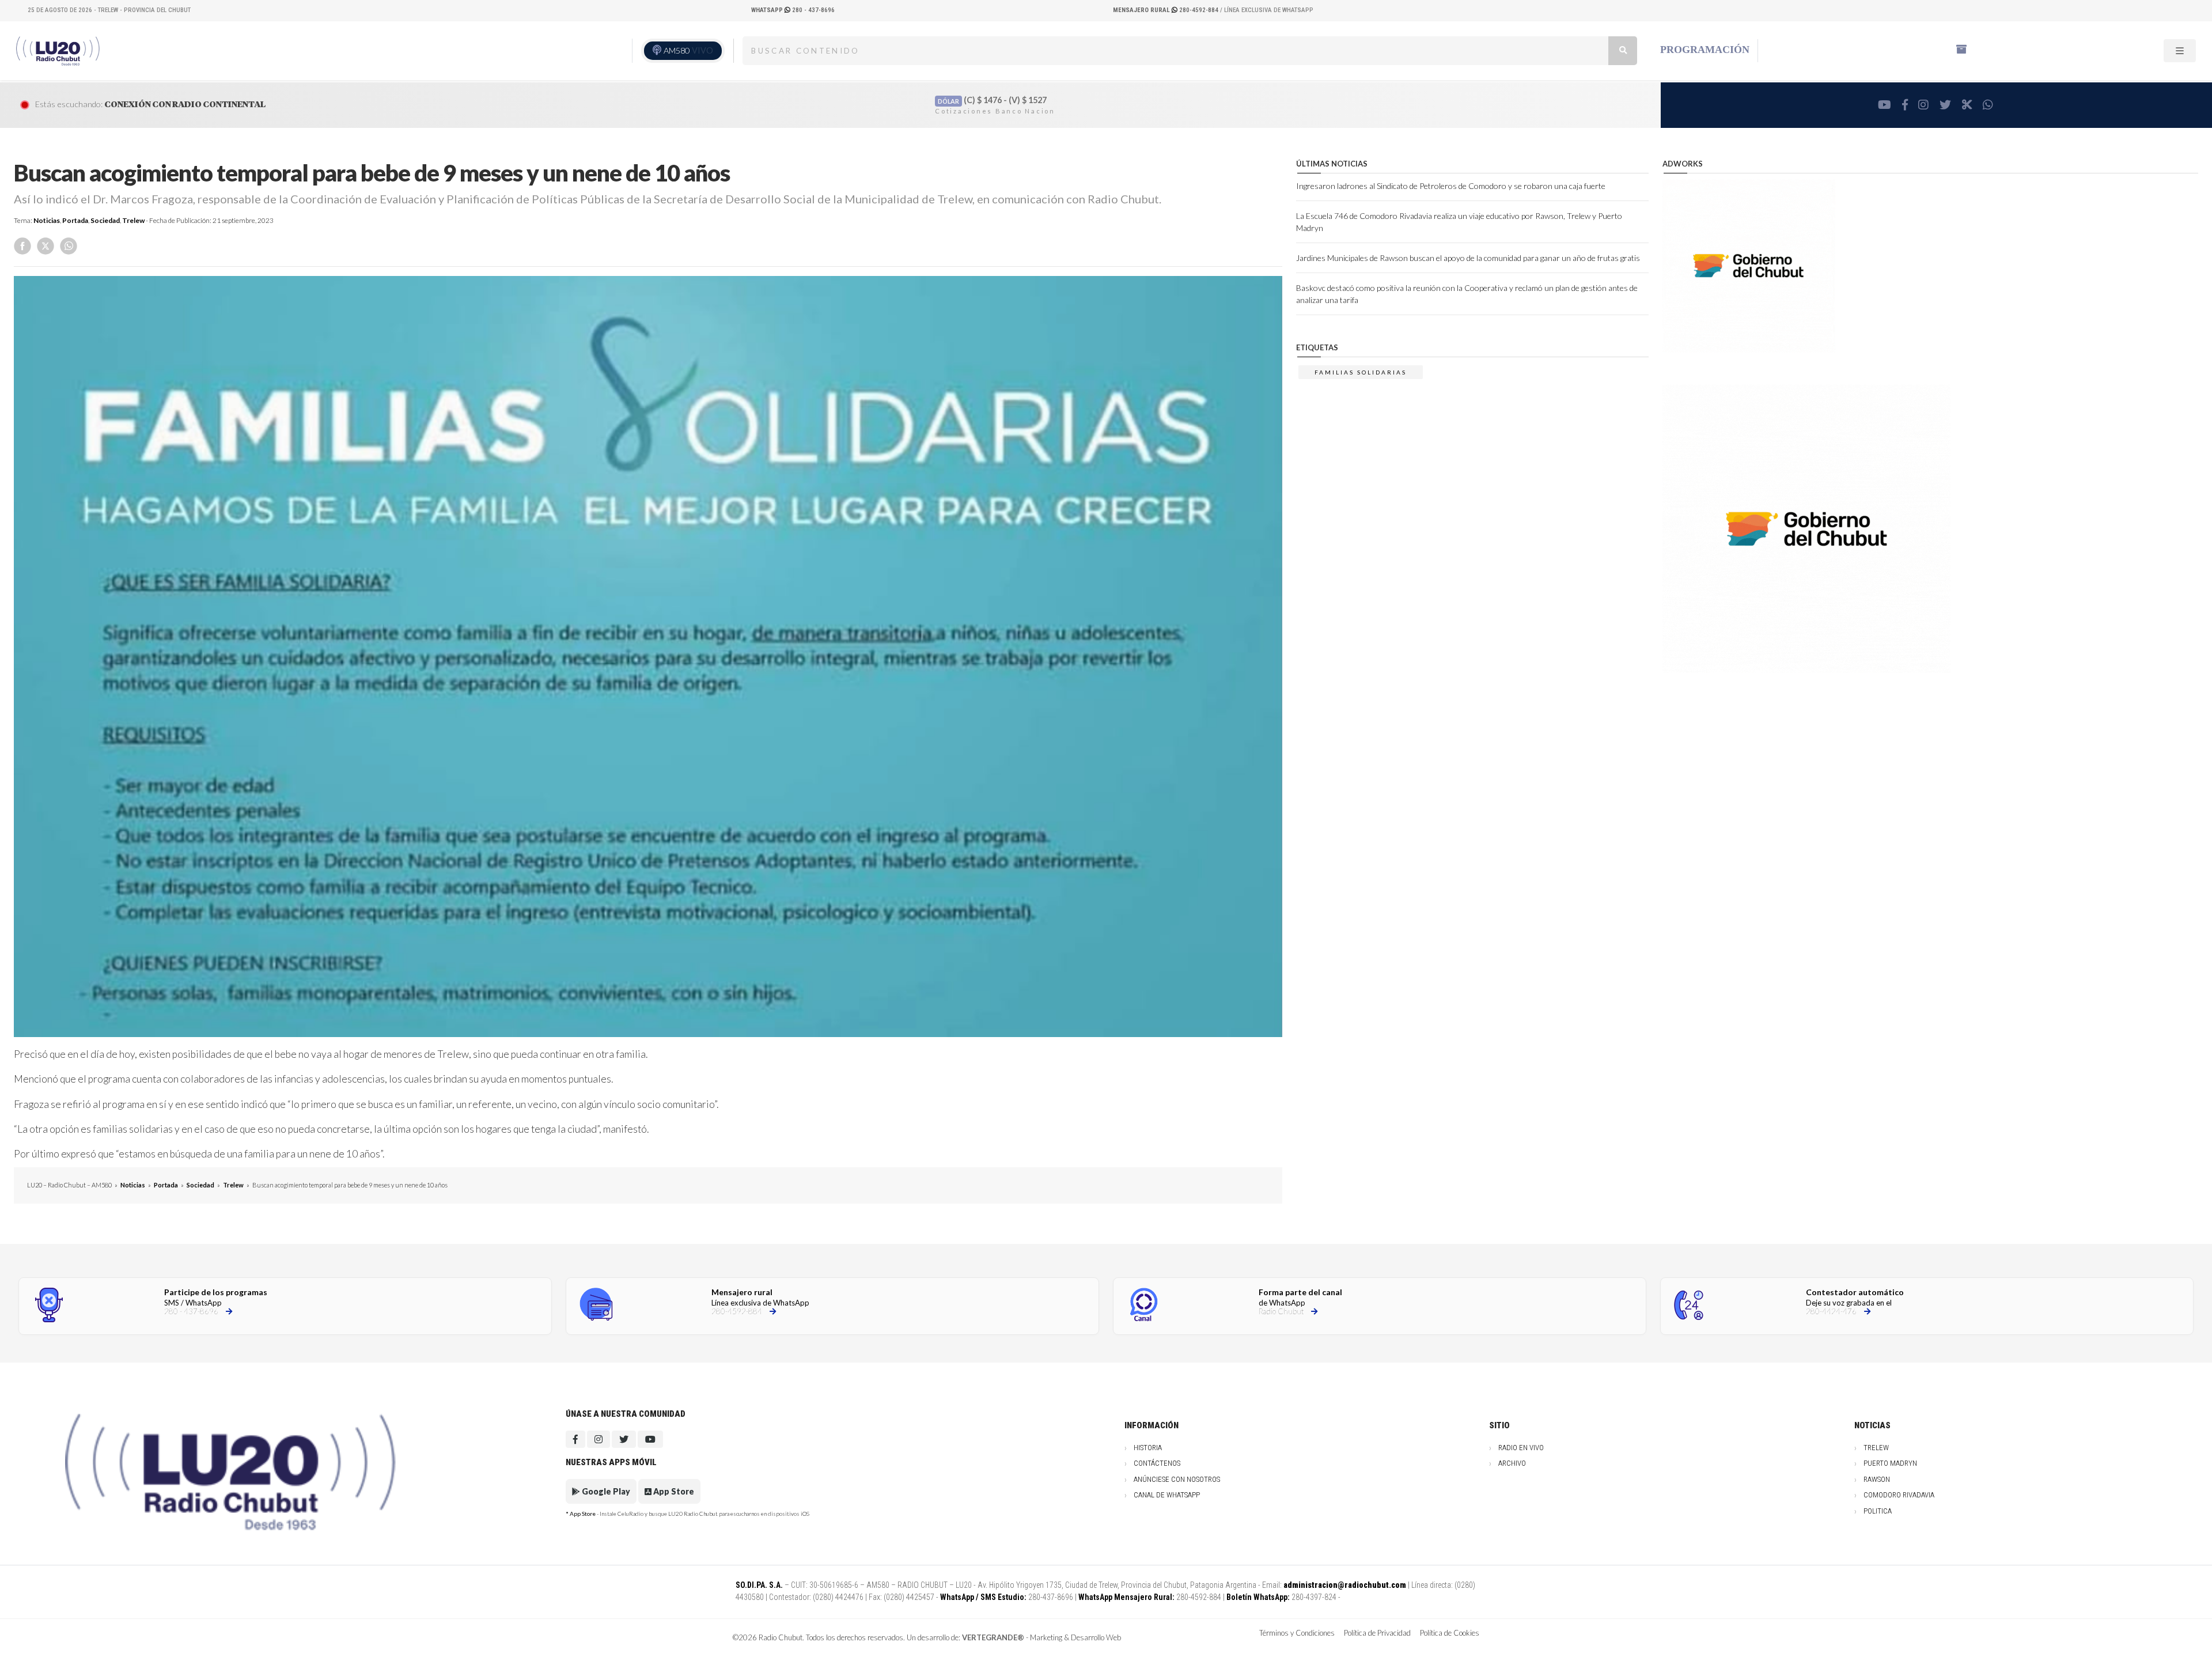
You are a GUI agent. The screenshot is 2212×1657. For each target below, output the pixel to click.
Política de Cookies (1450, 1633)
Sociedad (105, 220)
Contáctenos (1157, 1463)
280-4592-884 (1166, 10)
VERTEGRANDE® (993, 1637)
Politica (1878, 1511)
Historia (1148, 1448)
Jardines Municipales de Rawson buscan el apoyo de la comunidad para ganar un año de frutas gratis (1468, 258)
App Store (673, 1491)
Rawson (1877, 1479)
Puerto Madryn (1890, 1463)
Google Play (605, 1491)
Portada (75, 220)
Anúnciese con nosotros (1177, 1479)
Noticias (47, 220)
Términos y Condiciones (1297, 1633)
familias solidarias (1361, 372)
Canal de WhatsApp (1167, 1495)
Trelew (133, 220)
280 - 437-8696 (793, 10)
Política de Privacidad (1377, 1633)
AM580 (688, 50)
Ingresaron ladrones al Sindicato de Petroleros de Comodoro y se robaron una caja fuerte (1451, 186)
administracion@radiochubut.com (1345, 1585)
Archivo (1512, 1463)
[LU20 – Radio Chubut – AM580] (59, 50)
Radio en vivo (1521, 1448)
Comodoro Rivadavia (1899, 1495)
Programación (1705, 50)
